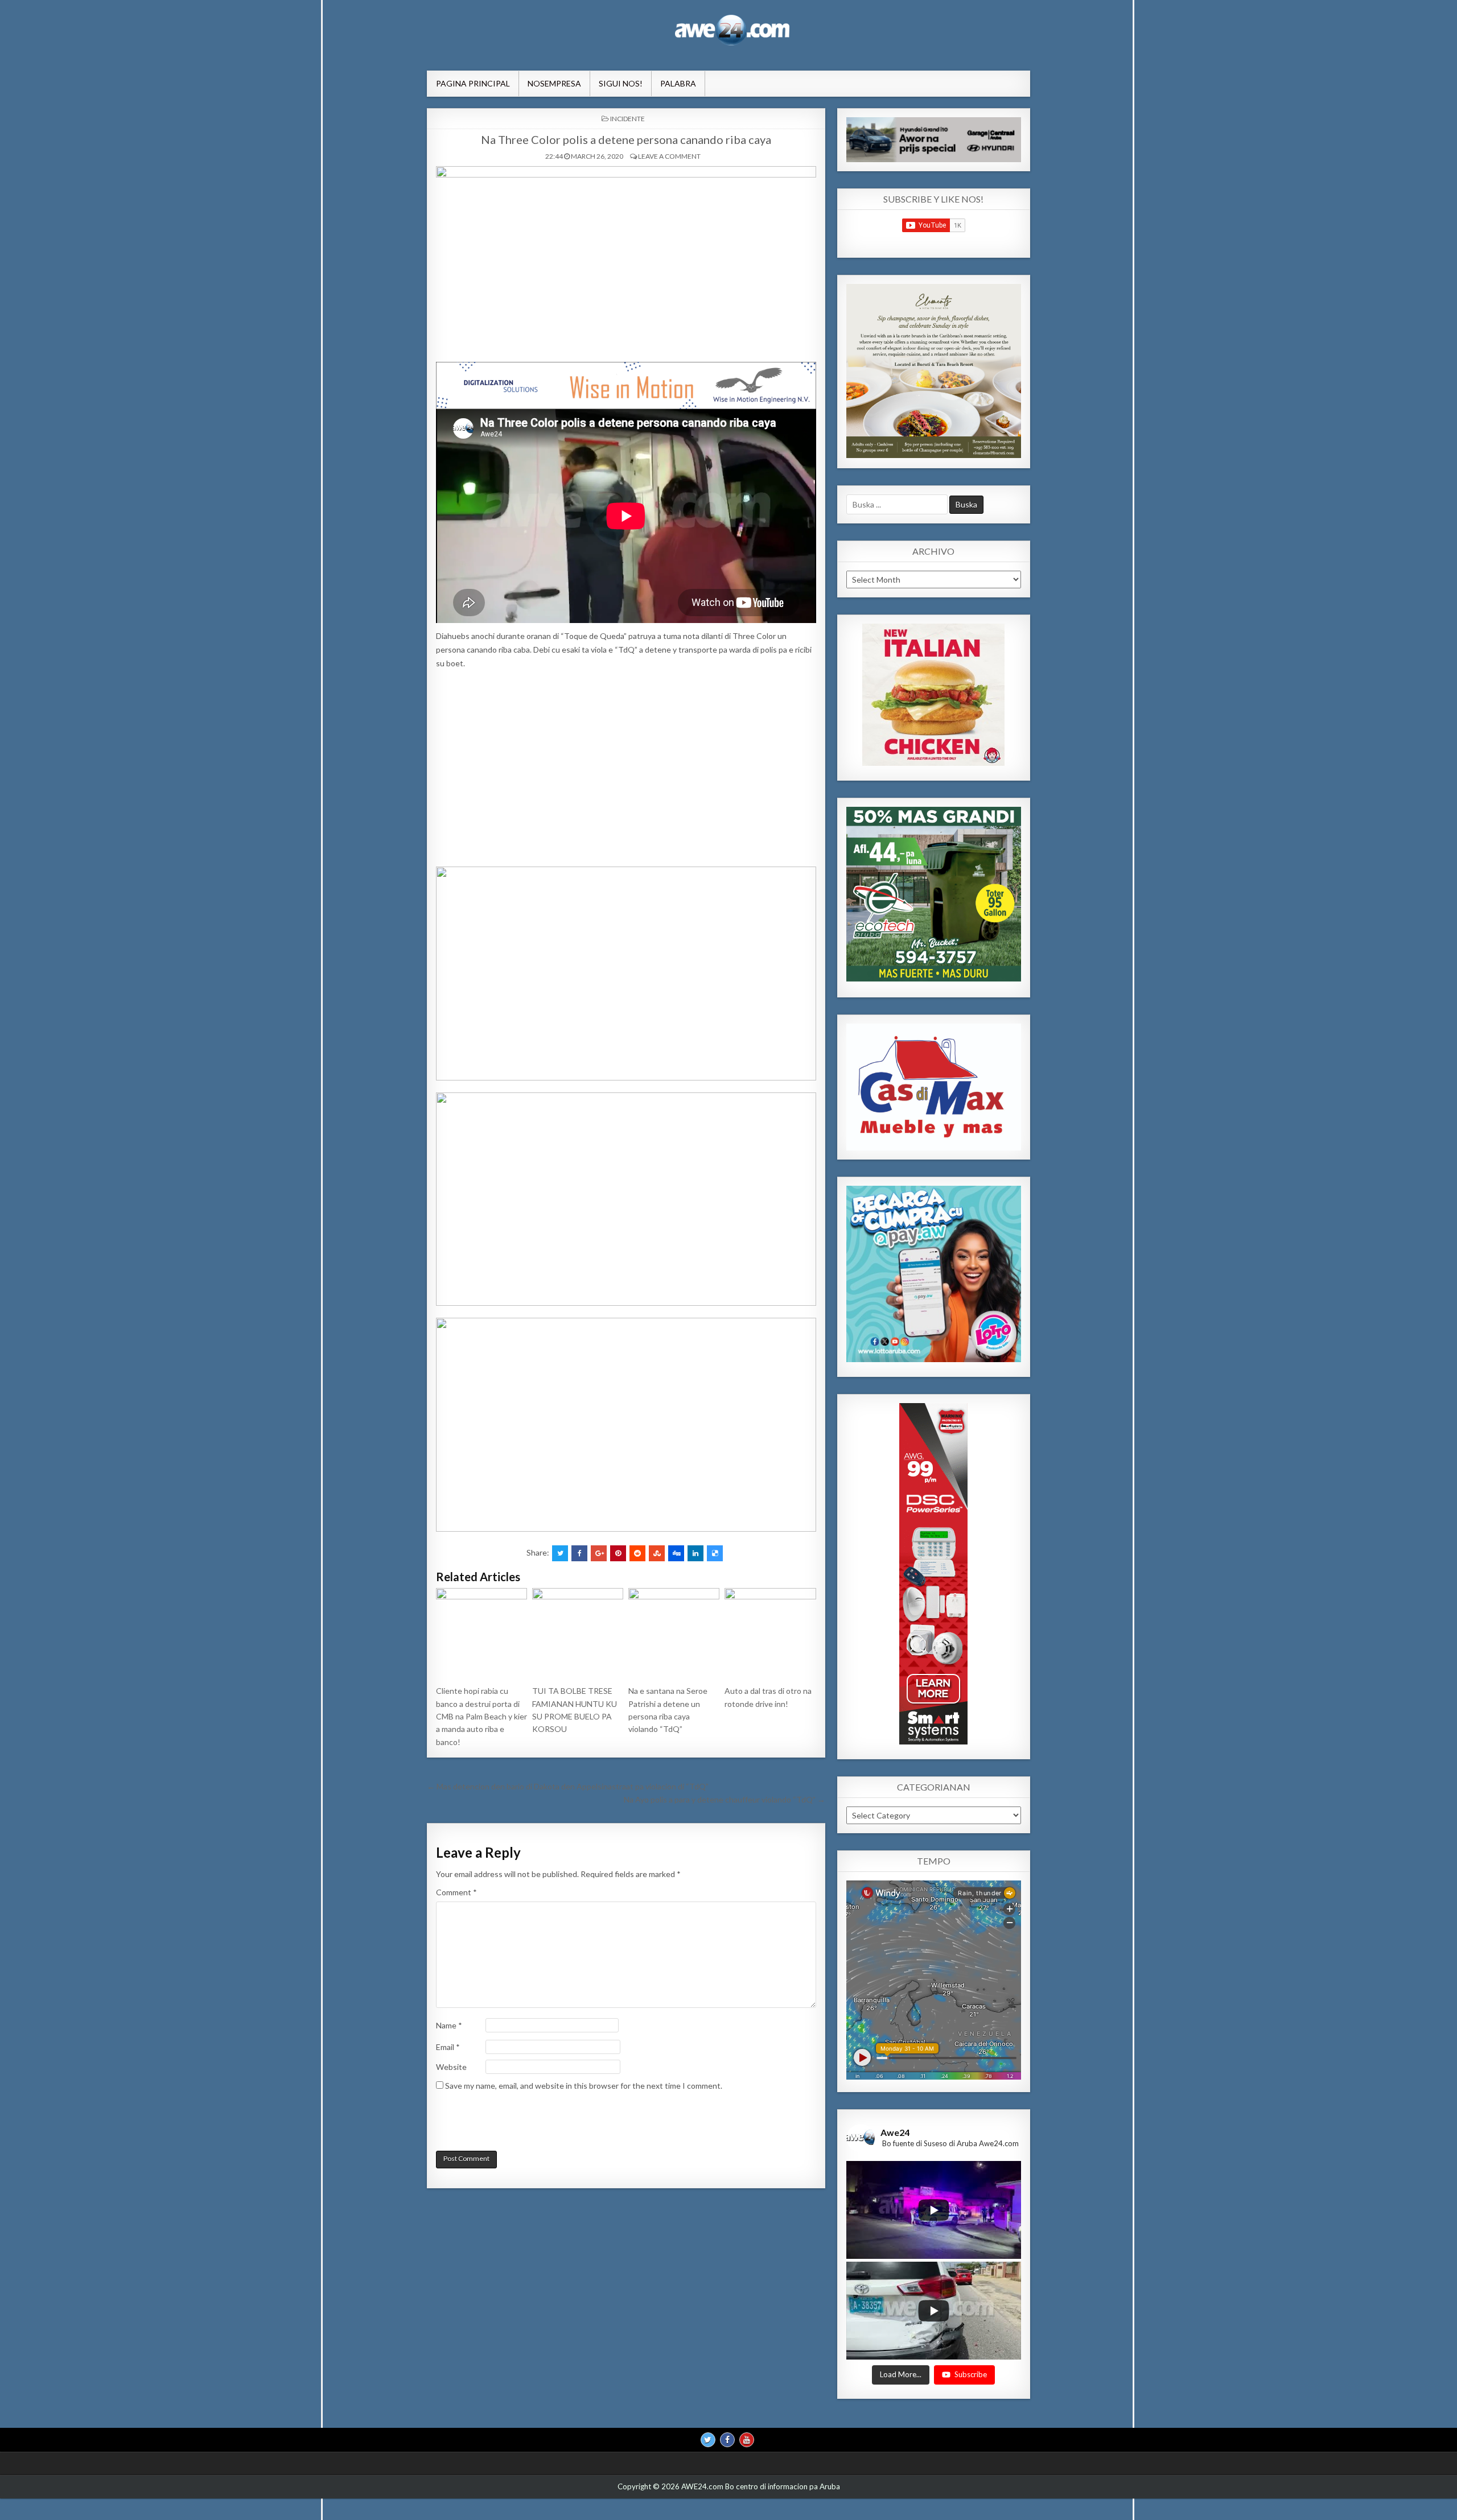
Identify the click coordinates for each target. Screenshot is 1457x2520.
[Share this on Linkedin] (695, 1553)
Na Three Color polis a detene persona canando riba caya (626, 139)
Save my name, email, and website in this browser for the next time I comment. (584, 2086)
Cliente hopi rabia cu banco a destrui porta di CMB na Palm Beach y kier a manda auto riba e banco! (481, 1716)
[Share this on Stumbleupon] (657, 1553)
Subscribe (971, 2374)
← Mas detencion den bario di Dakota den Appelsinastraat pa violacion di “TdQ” (568, 1786)
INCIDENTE (627, 119)
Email (448, 2047)
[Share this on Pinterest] (618, 1553)
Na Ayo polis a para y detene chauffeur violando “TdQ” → (725, 1799)
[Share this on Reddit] (637, 1553)
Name (449, 2025)
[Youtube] (747, 2440)
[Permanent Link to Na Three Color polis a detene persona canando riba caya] (626, 261)
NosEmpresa (554, 83)
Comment (456, 1892)
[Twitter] (708, 2440)
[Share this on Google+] (599, 1553)
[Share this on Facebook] (579, 1553)
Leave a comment (669, 156)
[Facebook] (727, 2440)
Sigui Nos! (621, 83)
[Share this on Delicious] (715, 1553)
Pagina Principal (473, 83)
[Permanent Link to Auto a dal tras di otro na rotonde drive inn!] (770, 1634)
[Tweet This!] (560, 1553)
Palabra (678, 83)
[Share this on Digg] (676, 1553)
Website (451, 2067)
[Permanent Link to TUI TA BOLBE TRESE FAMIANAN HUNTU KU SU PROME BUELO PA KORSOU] (578, 1634)
